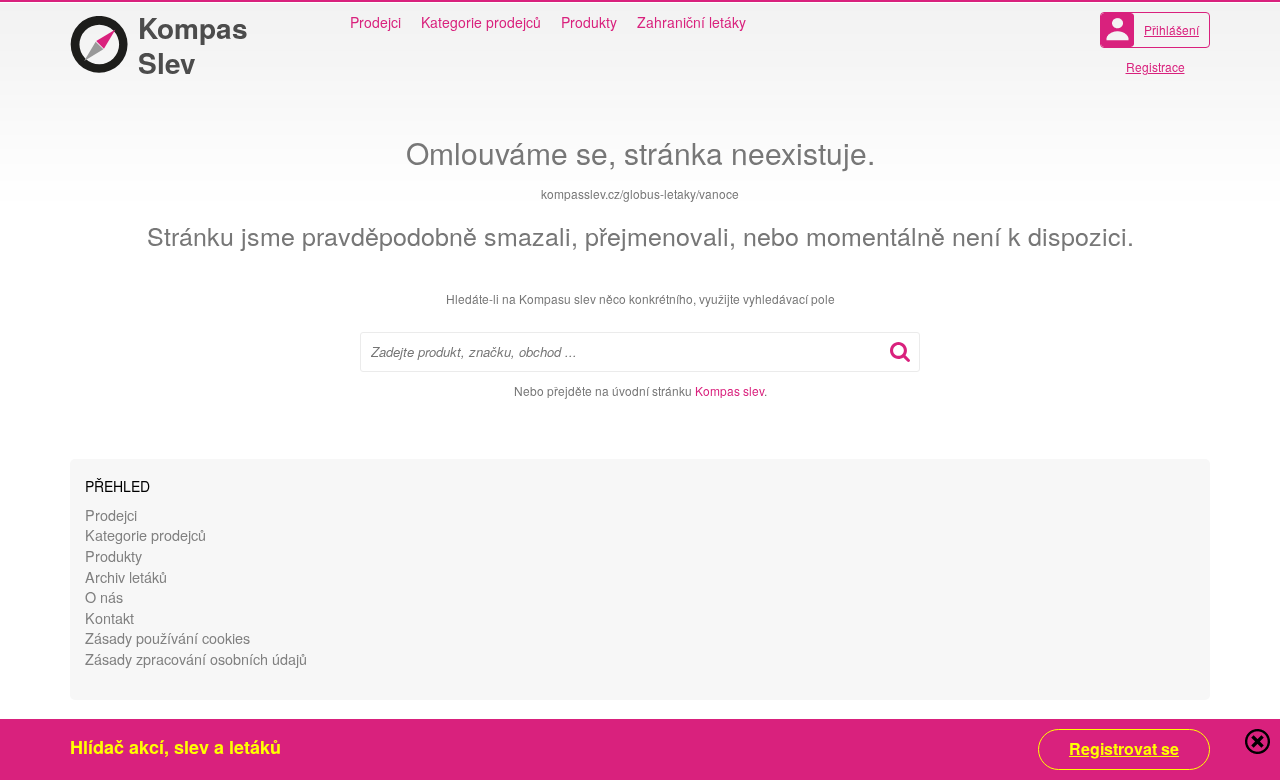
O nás (104, 596)
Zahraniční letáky (691, 22)
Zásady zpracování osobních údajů (196, 658)
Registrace (1155, 66)
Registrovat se (1124, 749)
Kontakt (109, 617)
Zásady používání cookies (167, 637)
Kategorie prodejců (481, 22)
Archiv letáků (126, 576)
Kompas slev (729, 390)
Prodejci (375, 22)
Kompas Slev (193, 45)
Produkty (589, 22)
